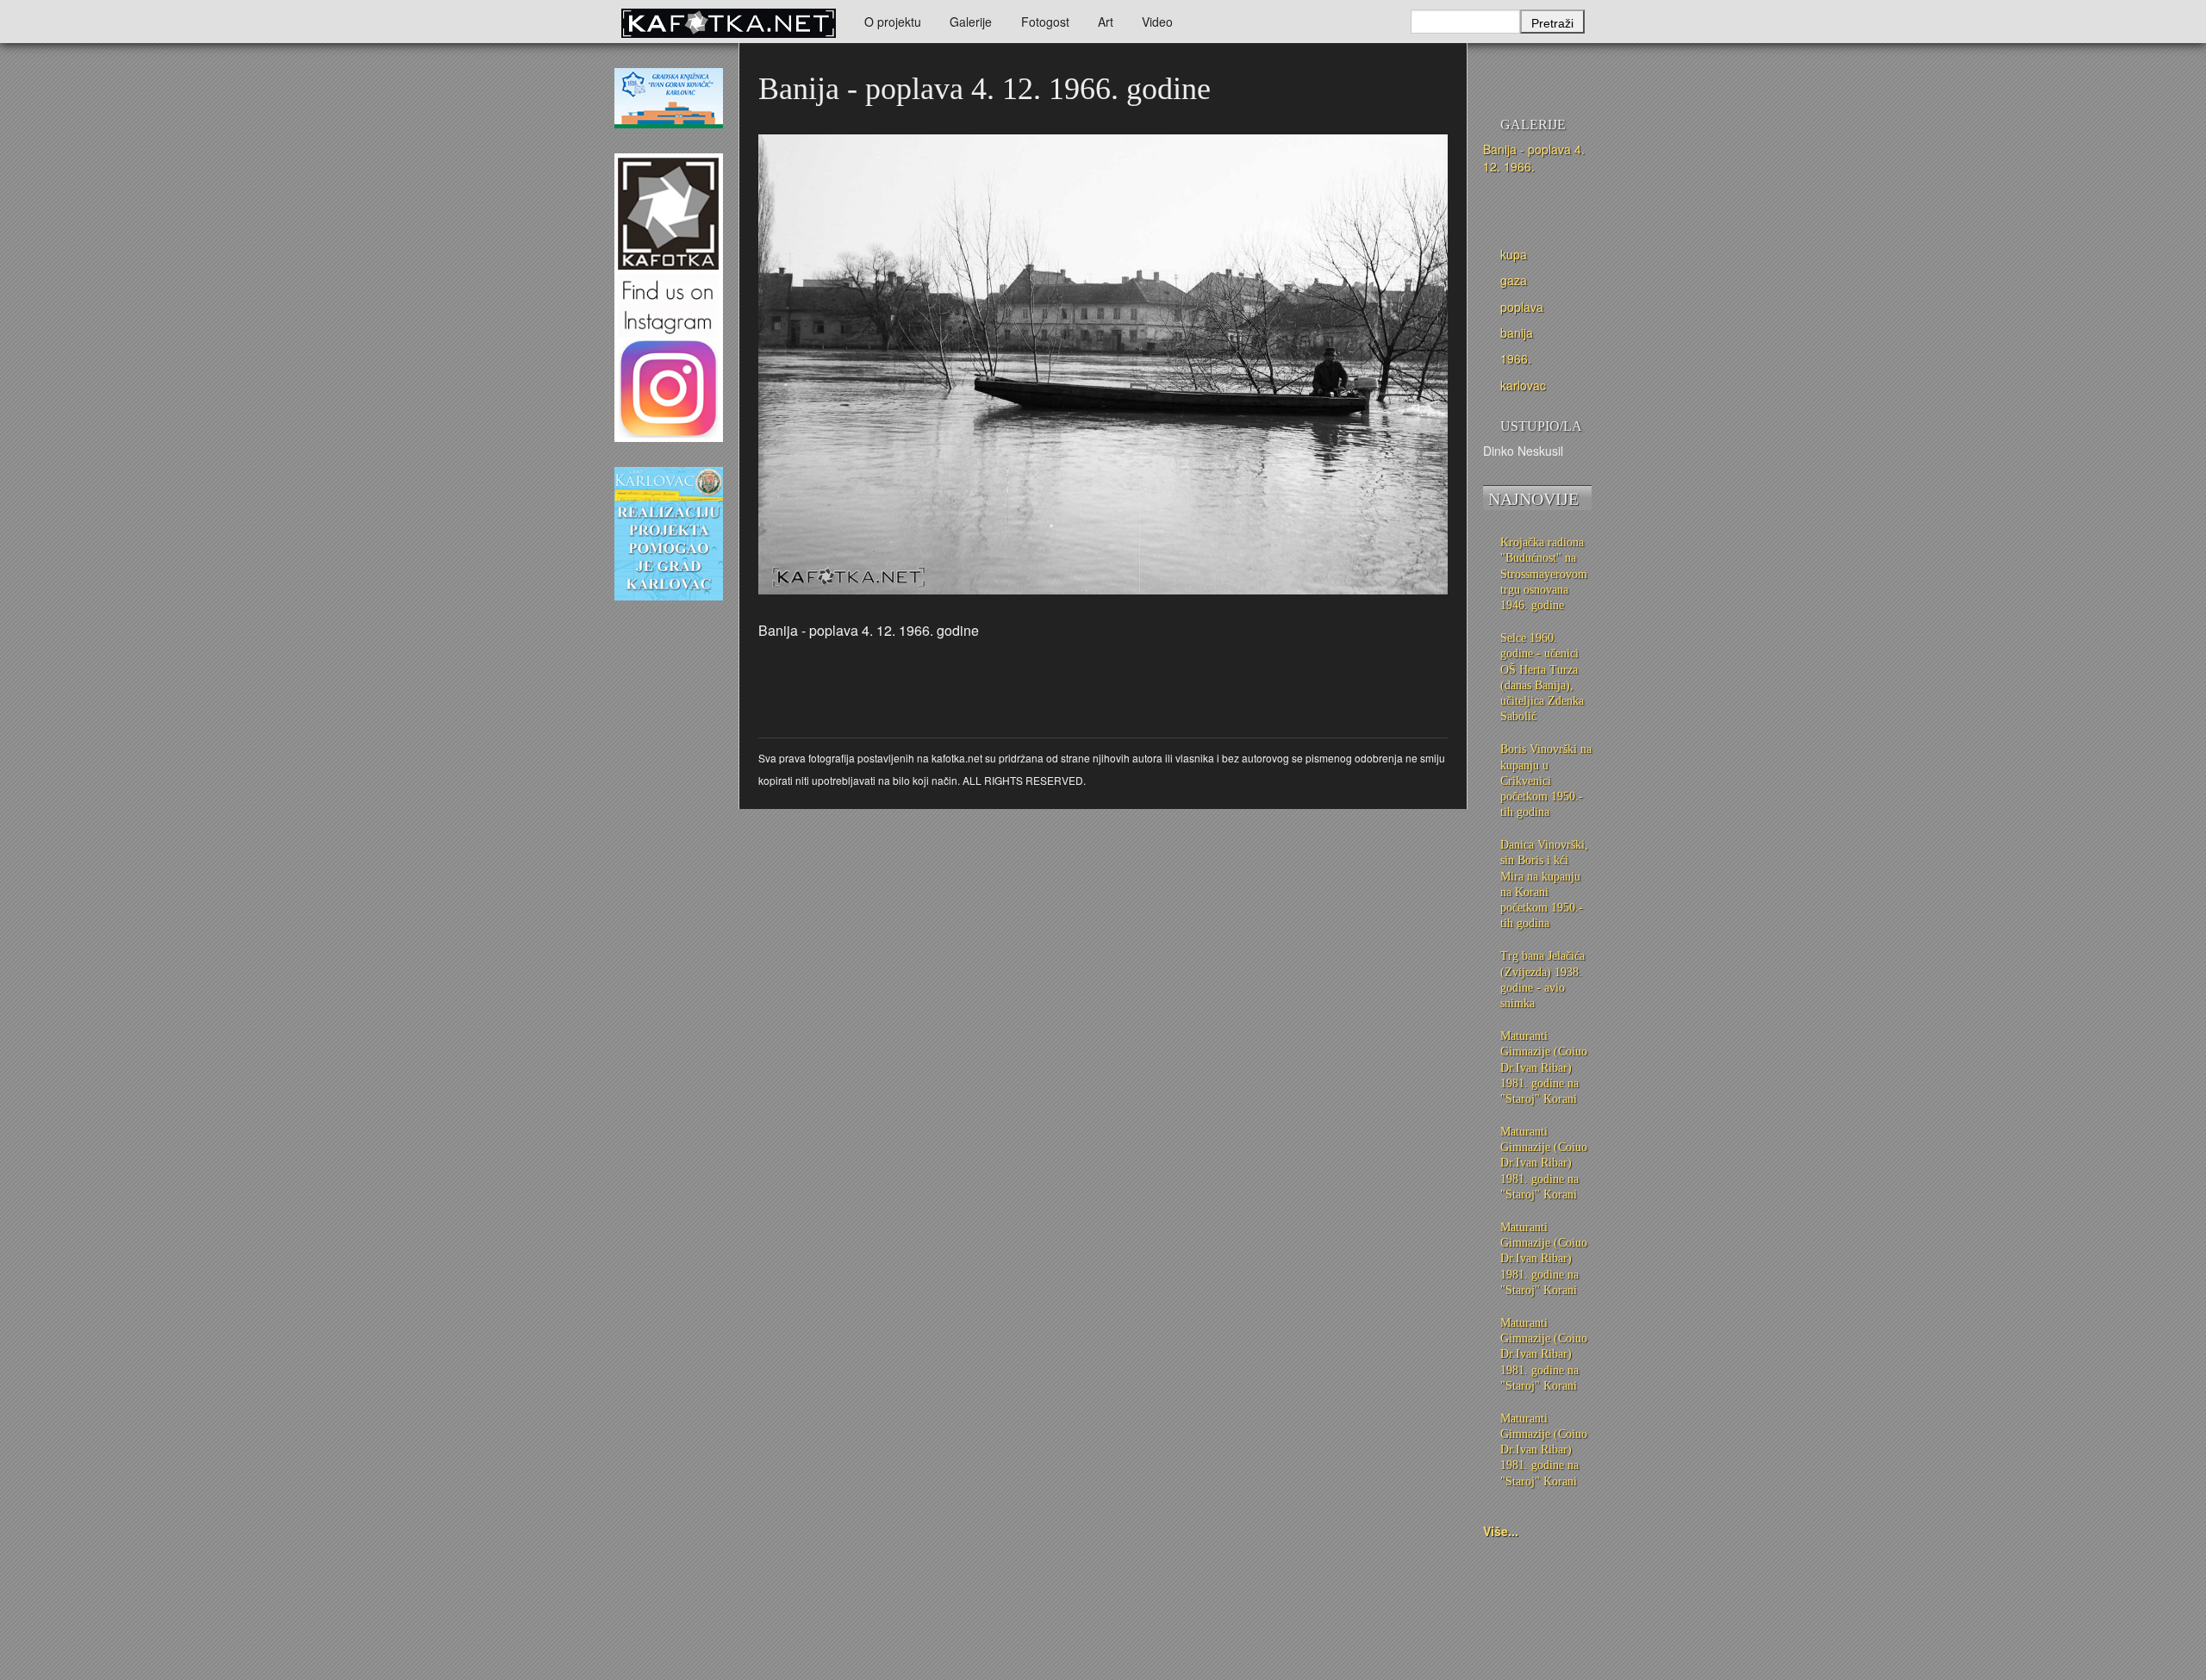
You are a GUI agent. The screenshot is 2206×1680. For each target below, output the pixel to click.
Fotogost (1045, 22)
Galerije (971, 22)
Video (1157, 22)
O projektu (893, 22)
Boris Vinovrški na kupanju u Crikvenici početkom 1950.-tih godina (1546, 781)
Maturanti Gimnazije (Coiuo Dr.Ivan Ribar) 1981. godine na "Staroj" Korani (1544, 1067)
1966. (1516, 358)
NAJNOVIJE (1533, 499)
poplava (1522, 307)
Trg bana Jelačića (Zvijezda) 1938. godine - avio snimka (1542, 980)
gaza (1514, 280)
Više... (1501, 1531)
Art (1106, 22)
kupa (1514, 254)
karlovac (1523, 385)
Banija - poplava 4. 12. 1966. (1534, 158)
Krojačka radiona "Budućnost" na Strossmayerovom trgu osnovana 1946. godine (1544, 574)
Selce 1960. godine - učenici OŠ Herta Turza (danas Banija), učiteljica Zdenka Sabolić (1542, 677)
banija (1517, 333)
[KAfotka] (728, 22)
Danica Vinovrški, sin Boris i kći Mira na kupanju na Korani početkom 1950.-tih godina (1544, 884)
